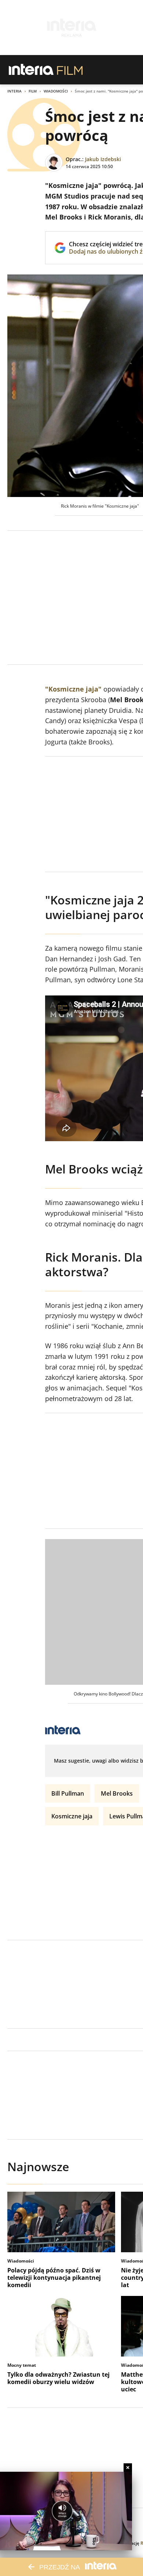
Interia (14, 91)
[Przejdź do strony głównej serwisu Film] (70, 70)
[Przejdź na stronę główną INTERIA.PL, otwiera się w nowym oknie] (31, 70)
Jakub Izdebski (103, 159)
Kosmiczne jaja (72, 1816)
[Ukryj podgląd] (128, 2468)
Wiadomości (56, 91)
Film (33, 91)
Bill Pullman (68, 1793)
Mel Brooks (117, 1793)
